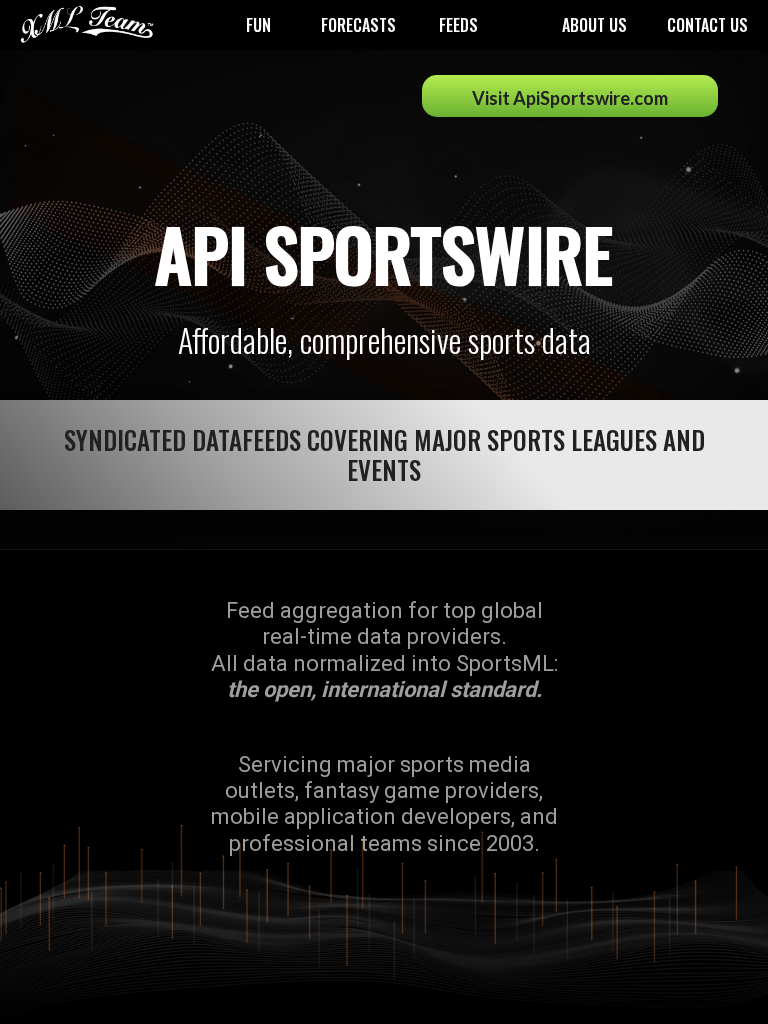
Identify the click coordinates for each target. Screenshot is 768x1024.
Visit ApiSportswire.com (570, 98)
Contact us (707, 25)
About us (594, 25)
